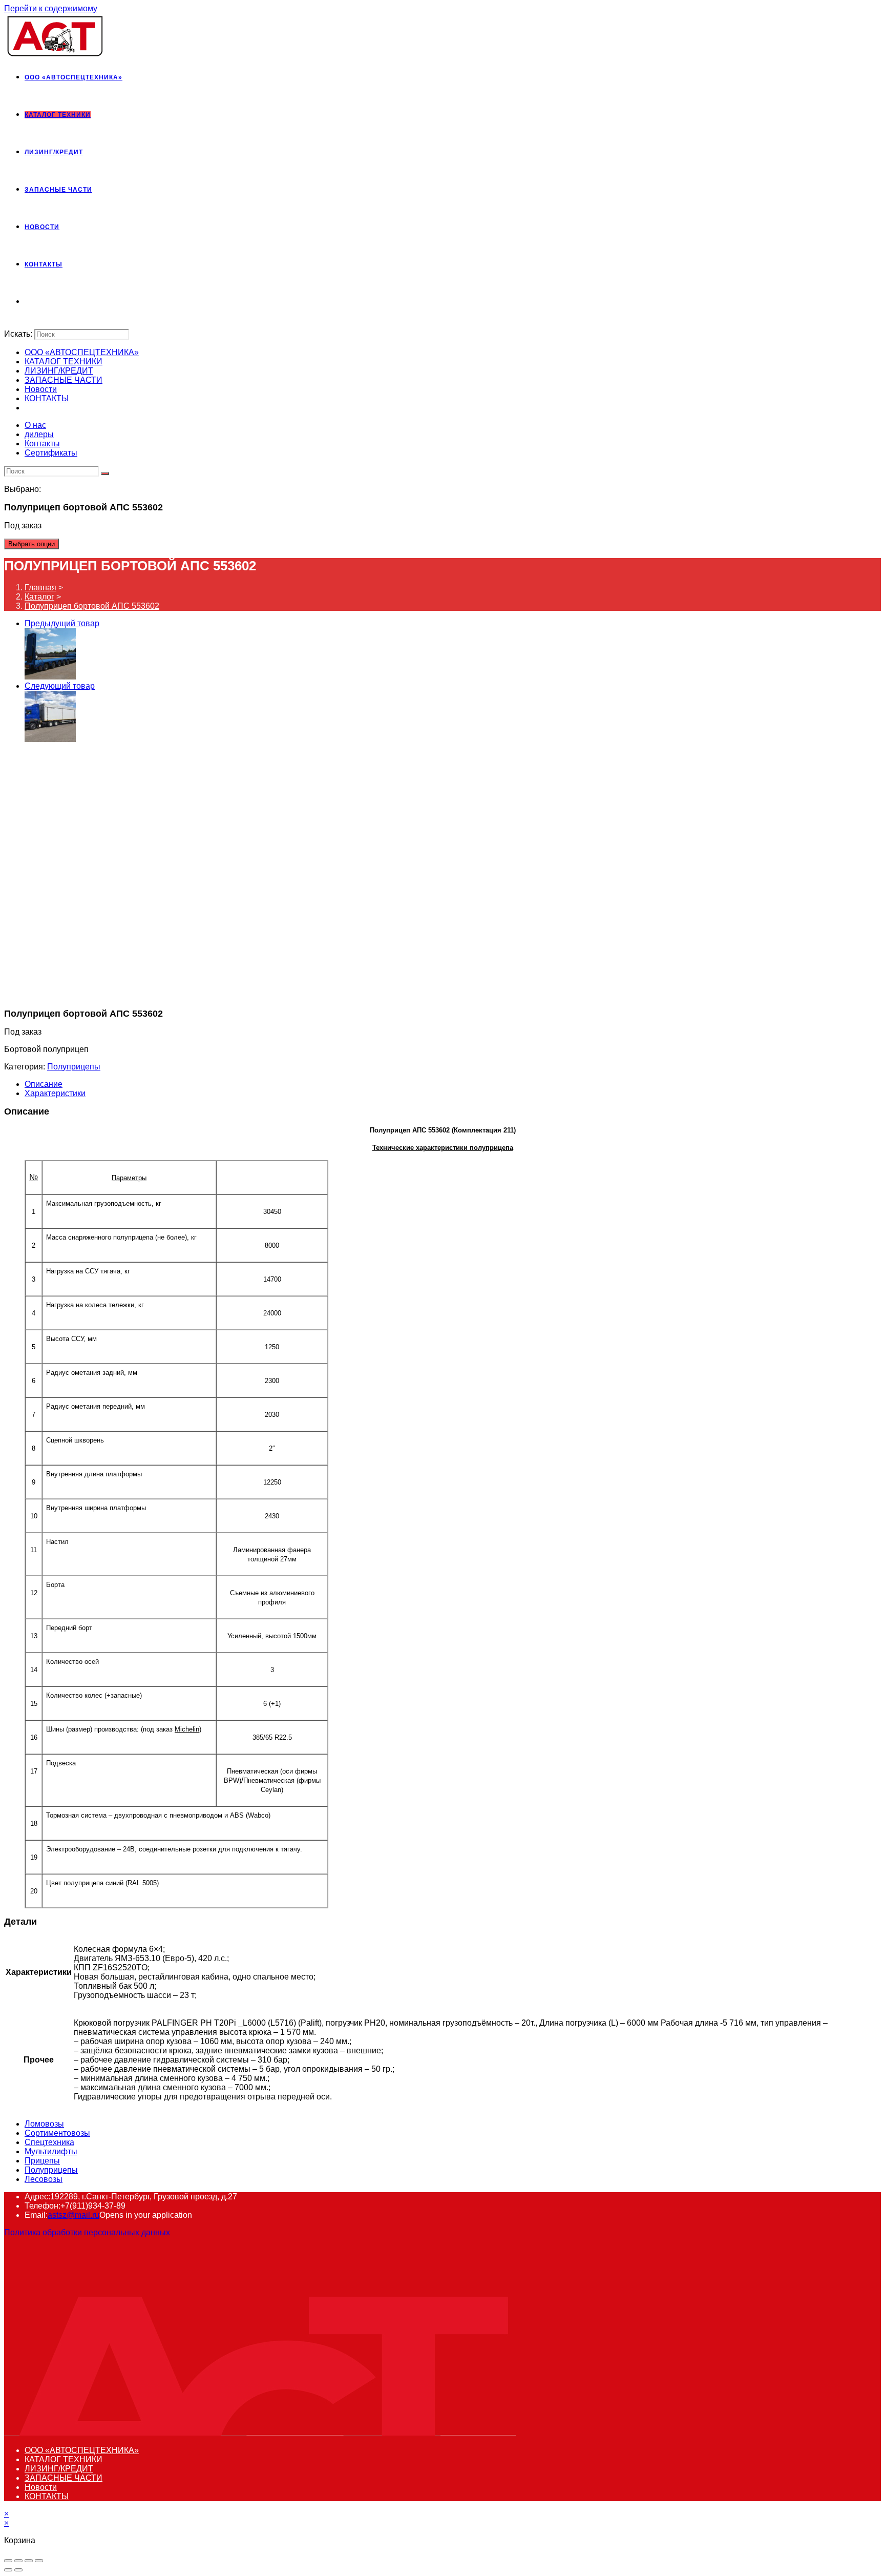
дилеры (39, 434)
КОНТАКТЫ (47, 398)
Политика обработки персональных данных (87, 2232)
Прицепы (42, 2161)
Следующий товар (60, 686)
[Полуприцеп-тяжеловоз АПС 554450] (50, 677)
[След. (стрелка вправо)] (18, 2570)
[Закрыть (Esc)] (8, 2561)
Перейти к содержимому (51, 8)
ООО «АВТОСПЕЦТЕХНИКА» (82, 352)
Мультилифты (51, 2151)
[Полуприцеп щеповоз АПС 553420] (50, 739)
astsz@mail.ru (73, 2215)
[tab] (453, 1084)
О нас (35, 425)
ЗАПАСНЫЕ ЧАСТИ (64, 380)
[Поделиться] (18, 2561)
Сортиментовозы (57, 2133)
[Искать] (105, 473)
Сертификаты (51, 453)
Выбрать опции (31, 544)
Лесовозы (44, 2179)
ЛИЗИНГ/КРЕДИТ (59, 371)
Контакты (42, 444)
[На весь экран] (29, 2561)
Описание (44, 1084)
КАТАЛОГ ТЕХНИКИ (64, 362)
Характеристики (55, 1093)
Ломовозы (44, 2124)
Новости (41, 389)
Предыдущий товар (62, 623)
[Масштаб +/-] (39, 2561)
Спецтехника (49, 2142)
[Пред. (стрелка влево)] (8, 2570)
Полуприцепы (74, 1067)
